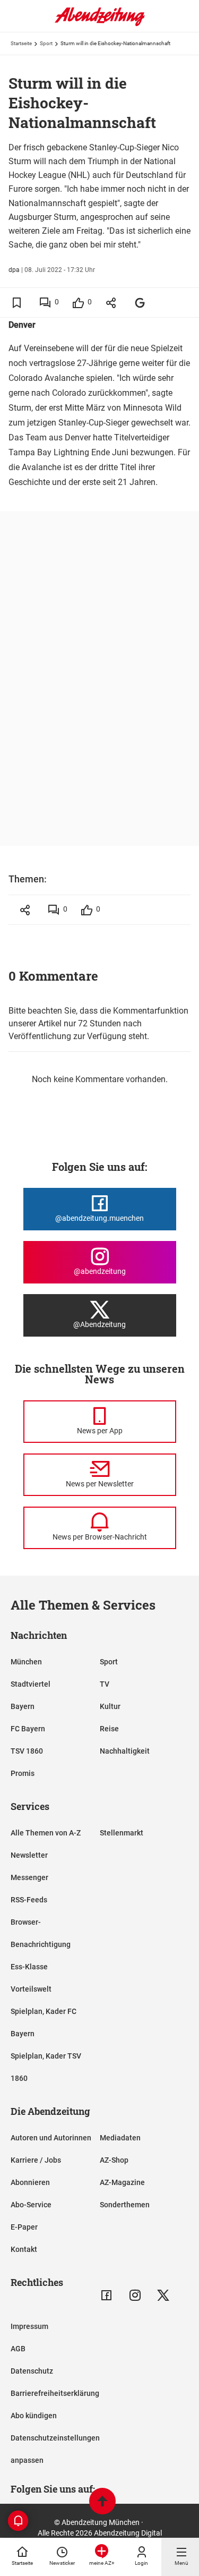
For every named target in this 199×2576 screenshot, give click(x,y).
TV (105, 1684)
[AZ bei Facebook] (106, 2295)
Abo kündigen (34, 2416)
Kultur (110, 1706)
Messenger (29, 1877)
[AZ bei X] (163, 2295)
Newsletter (29, 1855)
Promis (23, 1773)
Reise (109, 1729)
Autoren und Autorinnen (51, 2138)
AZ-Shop (114, 2160)
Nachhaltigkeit (125, 1751)
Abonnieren (30, 2182)
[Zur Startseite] (100, 24)
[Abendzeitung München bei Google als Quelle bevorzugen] (140, 303)
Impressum (29, 2326)
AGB (18, 2349)
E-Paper (24, 2227)
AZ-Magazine (122, 2182)
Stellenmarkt (122, 1833)
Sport (46, 43)
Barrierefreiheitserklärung (55, 2393)
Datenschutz (32, 2371)
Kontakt (24, 2249)
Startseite (21, 43)
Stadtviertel (31, 1684)
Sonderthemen (125, 2205)
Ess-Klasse (29, 1967)
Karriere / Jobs (36, 2160)
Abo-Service (31, 2205)
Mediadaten (120, 2138)
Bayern (23, 1706)
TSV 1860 (27, 1751)
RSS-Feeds (29, 1900)
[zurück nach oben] (102, 2502)
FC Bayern (28, 1729)
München (26, 1662)
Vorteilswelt (31, 1989)
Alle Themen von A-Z (46, 1833)
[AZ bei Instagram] (135, 2295)
